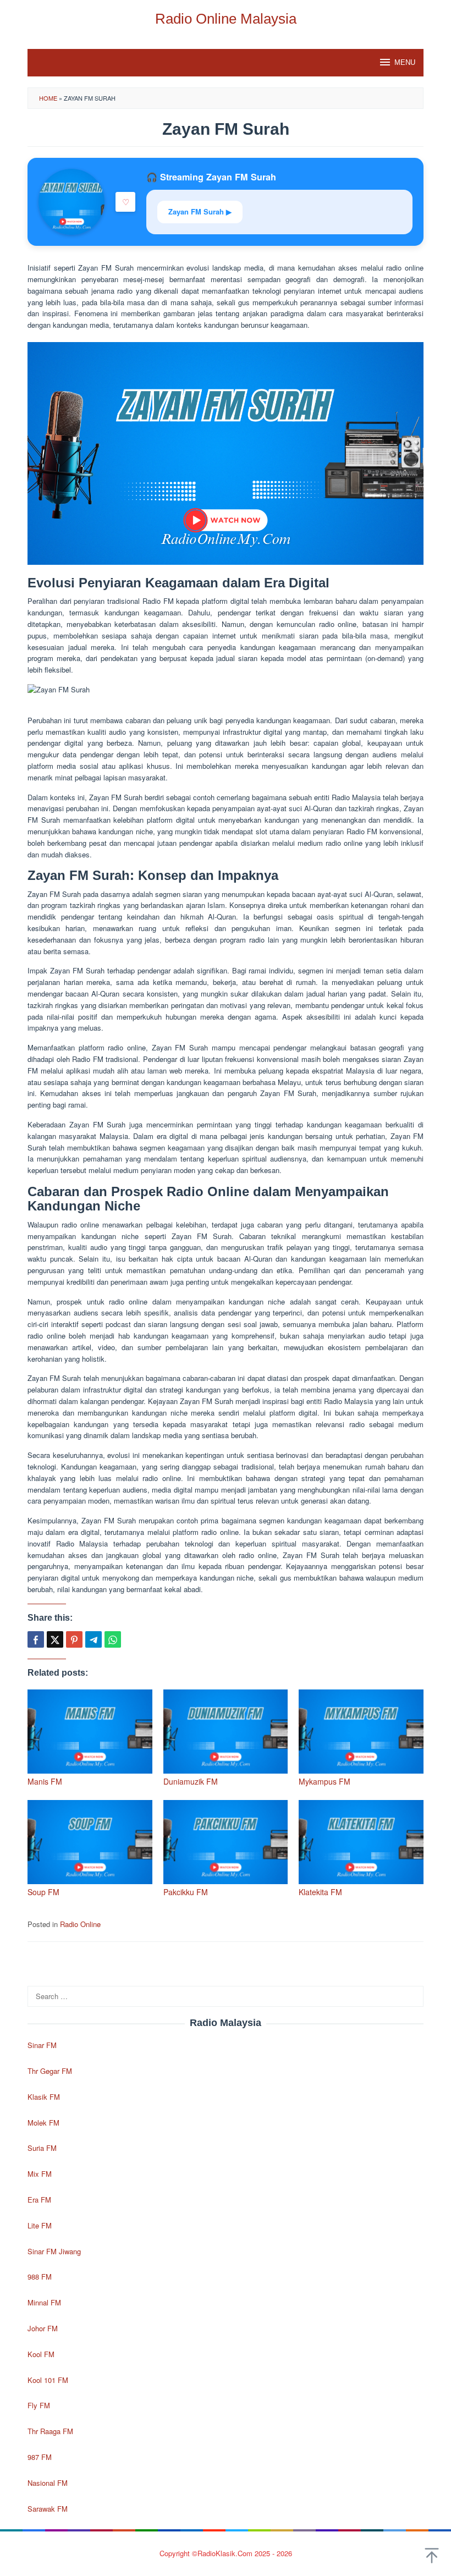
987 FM (40, 2457)
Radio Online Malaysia (226, 19)
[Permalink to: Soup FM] (90, 1842)
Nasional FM (48, 2483)
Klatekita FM (320, 1892)
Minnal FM (44, 2302)
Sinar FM (42, 2045)
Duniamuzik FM (191, 1781)
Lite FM (40, 2225)
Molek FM (43, 2123)
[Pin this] (74, 1639)
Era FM (39, 2200)
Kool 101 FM (48, 2380)
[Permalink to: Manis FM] (90, 1732)
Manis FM (45, 1781)
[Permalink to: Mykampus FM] (361, 1732)
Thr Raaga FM (50, 2431)
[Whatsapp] (113, 1639)
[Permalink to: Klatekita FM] (361, 1842)
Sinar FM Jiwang (54, 2251)
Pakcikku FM (186, 1892)
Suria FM (42, 2148)
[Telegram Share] (94, 1639)
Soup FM (43, 1892)
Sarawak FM (48, 2509)
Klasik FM (44, 2097)
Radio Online (80, 1924)
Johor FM (43, 2328)
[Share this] (36, 1639)
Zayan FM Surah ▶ (200, 211)
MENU (405, 62)
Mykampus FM (324, 1781)
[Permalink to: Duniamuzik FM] (226, 1732)
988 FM (40, 2277)
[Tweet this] (55, 1639)
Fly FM (39, 2405)
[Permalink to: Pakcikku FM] (226, 1842)
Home (48, 98)
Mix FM (40, 2174)
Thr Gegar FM (50, 2071)
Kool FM (41, 2354)
